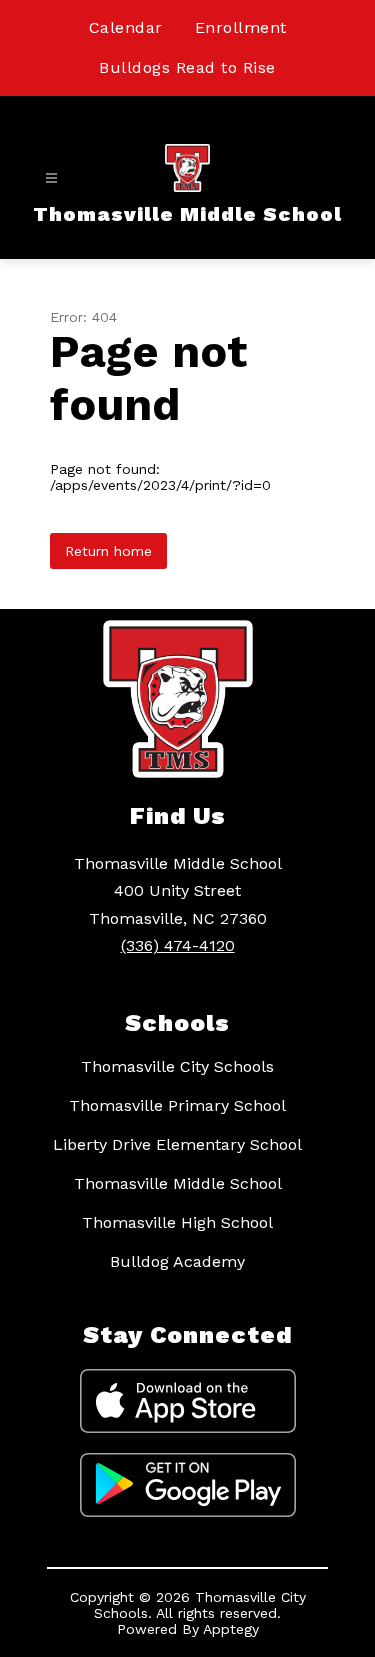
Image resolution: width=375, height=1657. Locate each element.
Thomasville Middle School (178, 1183)
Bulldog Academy (177, 1261)
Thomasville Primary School (177, 1105)
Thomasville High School (177, 1222)
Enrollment (241, 27)
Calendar (126, 27)
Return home (108, 551)
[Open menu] (51, 178)
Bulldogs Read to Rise (187, 67)
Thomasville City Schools (177, 1066)
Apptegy (231, 1629)
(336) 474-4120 (178, 945)
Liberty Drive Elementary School (177, 1144)
